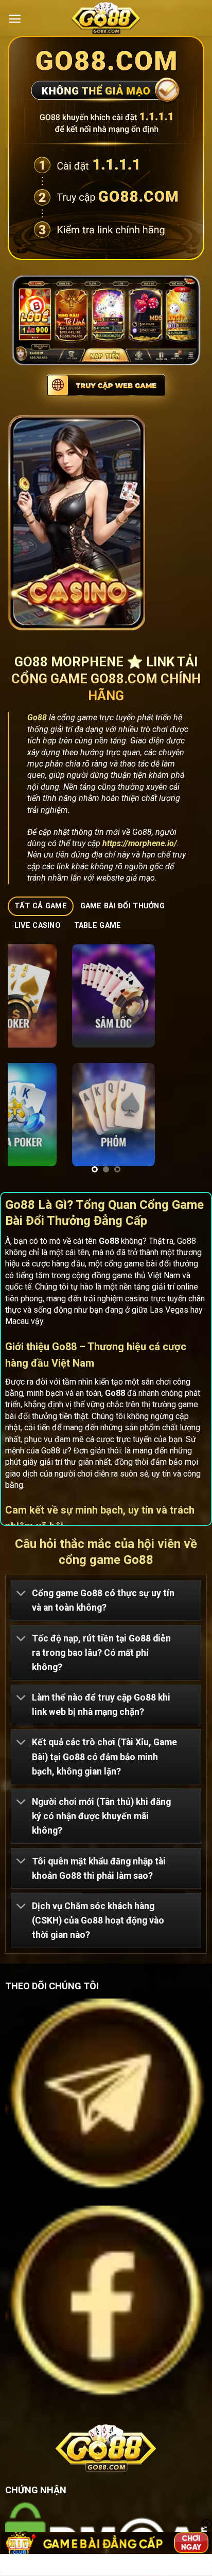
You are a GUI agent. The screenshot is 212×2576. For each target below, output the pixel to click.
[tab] (41, 907)
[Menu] (15, 19)
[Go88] (106, 18)
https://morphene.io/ (140, 843)
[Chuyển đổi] (21, 1594)
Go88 (37, 717)
